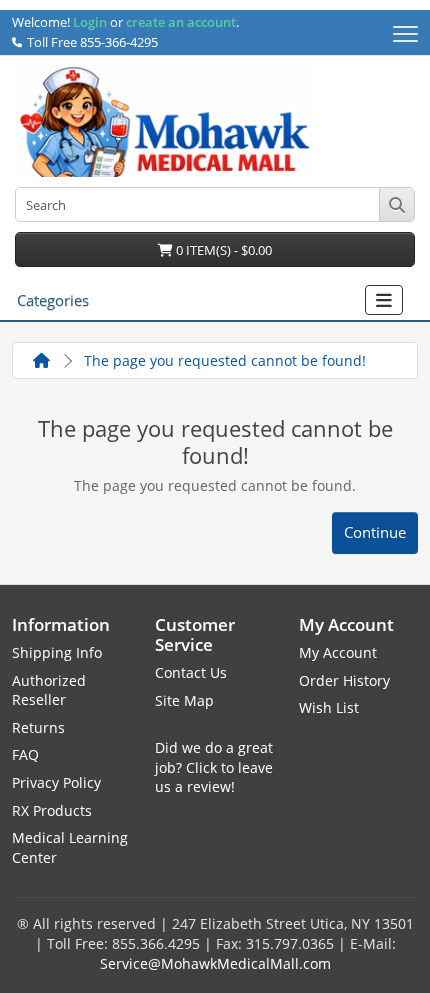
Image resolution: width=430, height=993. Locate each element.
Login (90, 23)
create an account (179, 23)
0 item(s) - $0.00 (222, 250)
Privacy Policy (56, 782)
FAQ (25, 754)
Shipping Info (57, 652)
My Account (338, 652)
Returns (38, 727)
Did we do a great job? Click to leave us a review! (214, 767)
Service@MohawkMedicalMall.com (215, 963)
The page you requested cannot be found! (225, 360)
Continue (375, 532)
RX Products (52, 810)
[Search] (396, 204)
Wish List (329, 707)
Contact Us (191, 672)
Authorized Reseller (49, 690)
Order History (344, 680)
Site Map (184, 700)
